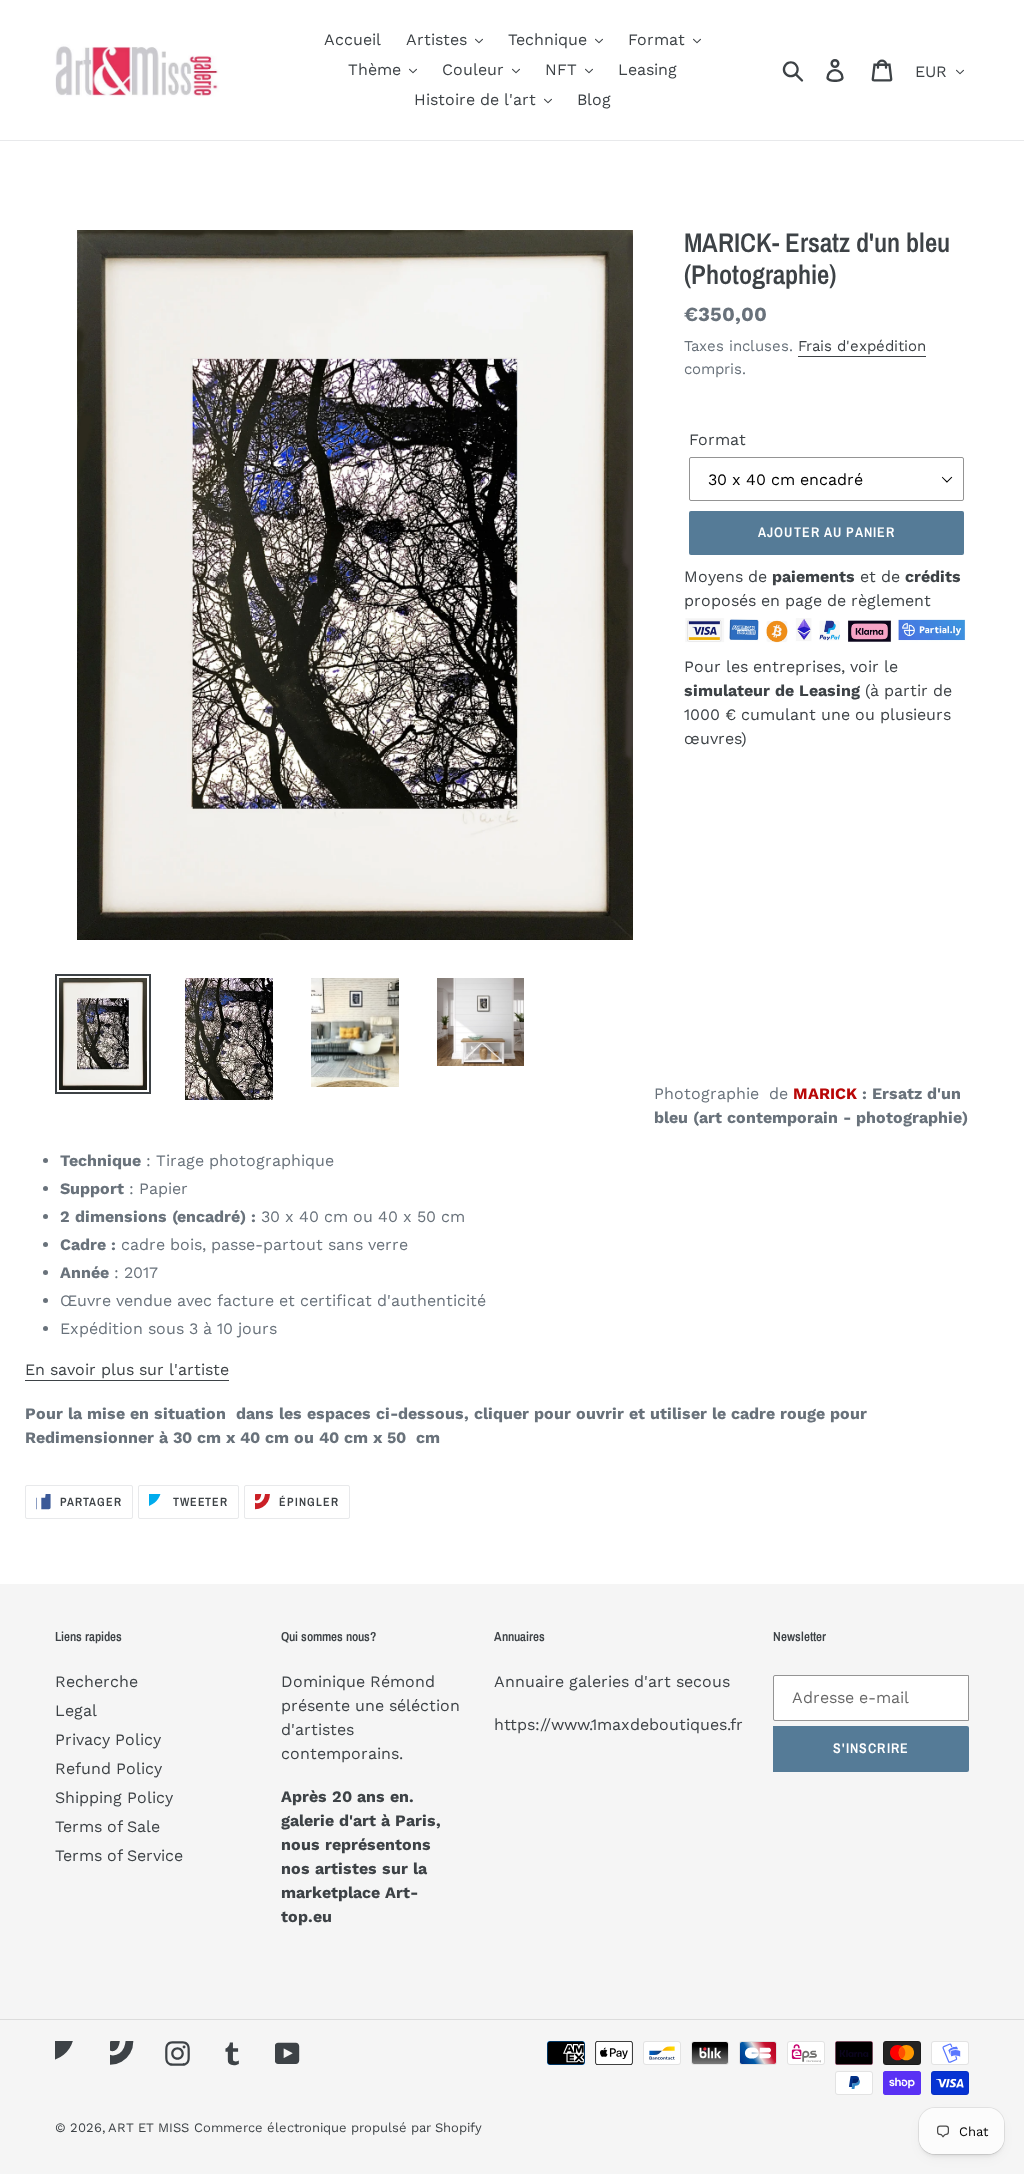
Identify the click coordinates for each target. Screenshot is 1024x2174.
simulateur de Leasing (774, 690)
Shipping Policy (114, 1797)
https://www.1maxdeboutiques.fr (618, 1724)
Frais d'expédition (862, 346)
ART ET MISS (148, 2127)
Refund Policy (108, 1768)
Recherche (96, 1681)
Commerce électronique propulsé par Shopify (338, 2127)
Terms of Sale (107, 1826)
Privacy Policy (108, 1739)
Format (717, 439)
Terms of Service (119, 1855)
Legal (76, 1710)
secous (703, 1681)
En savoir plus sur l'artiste (127, 1369)
